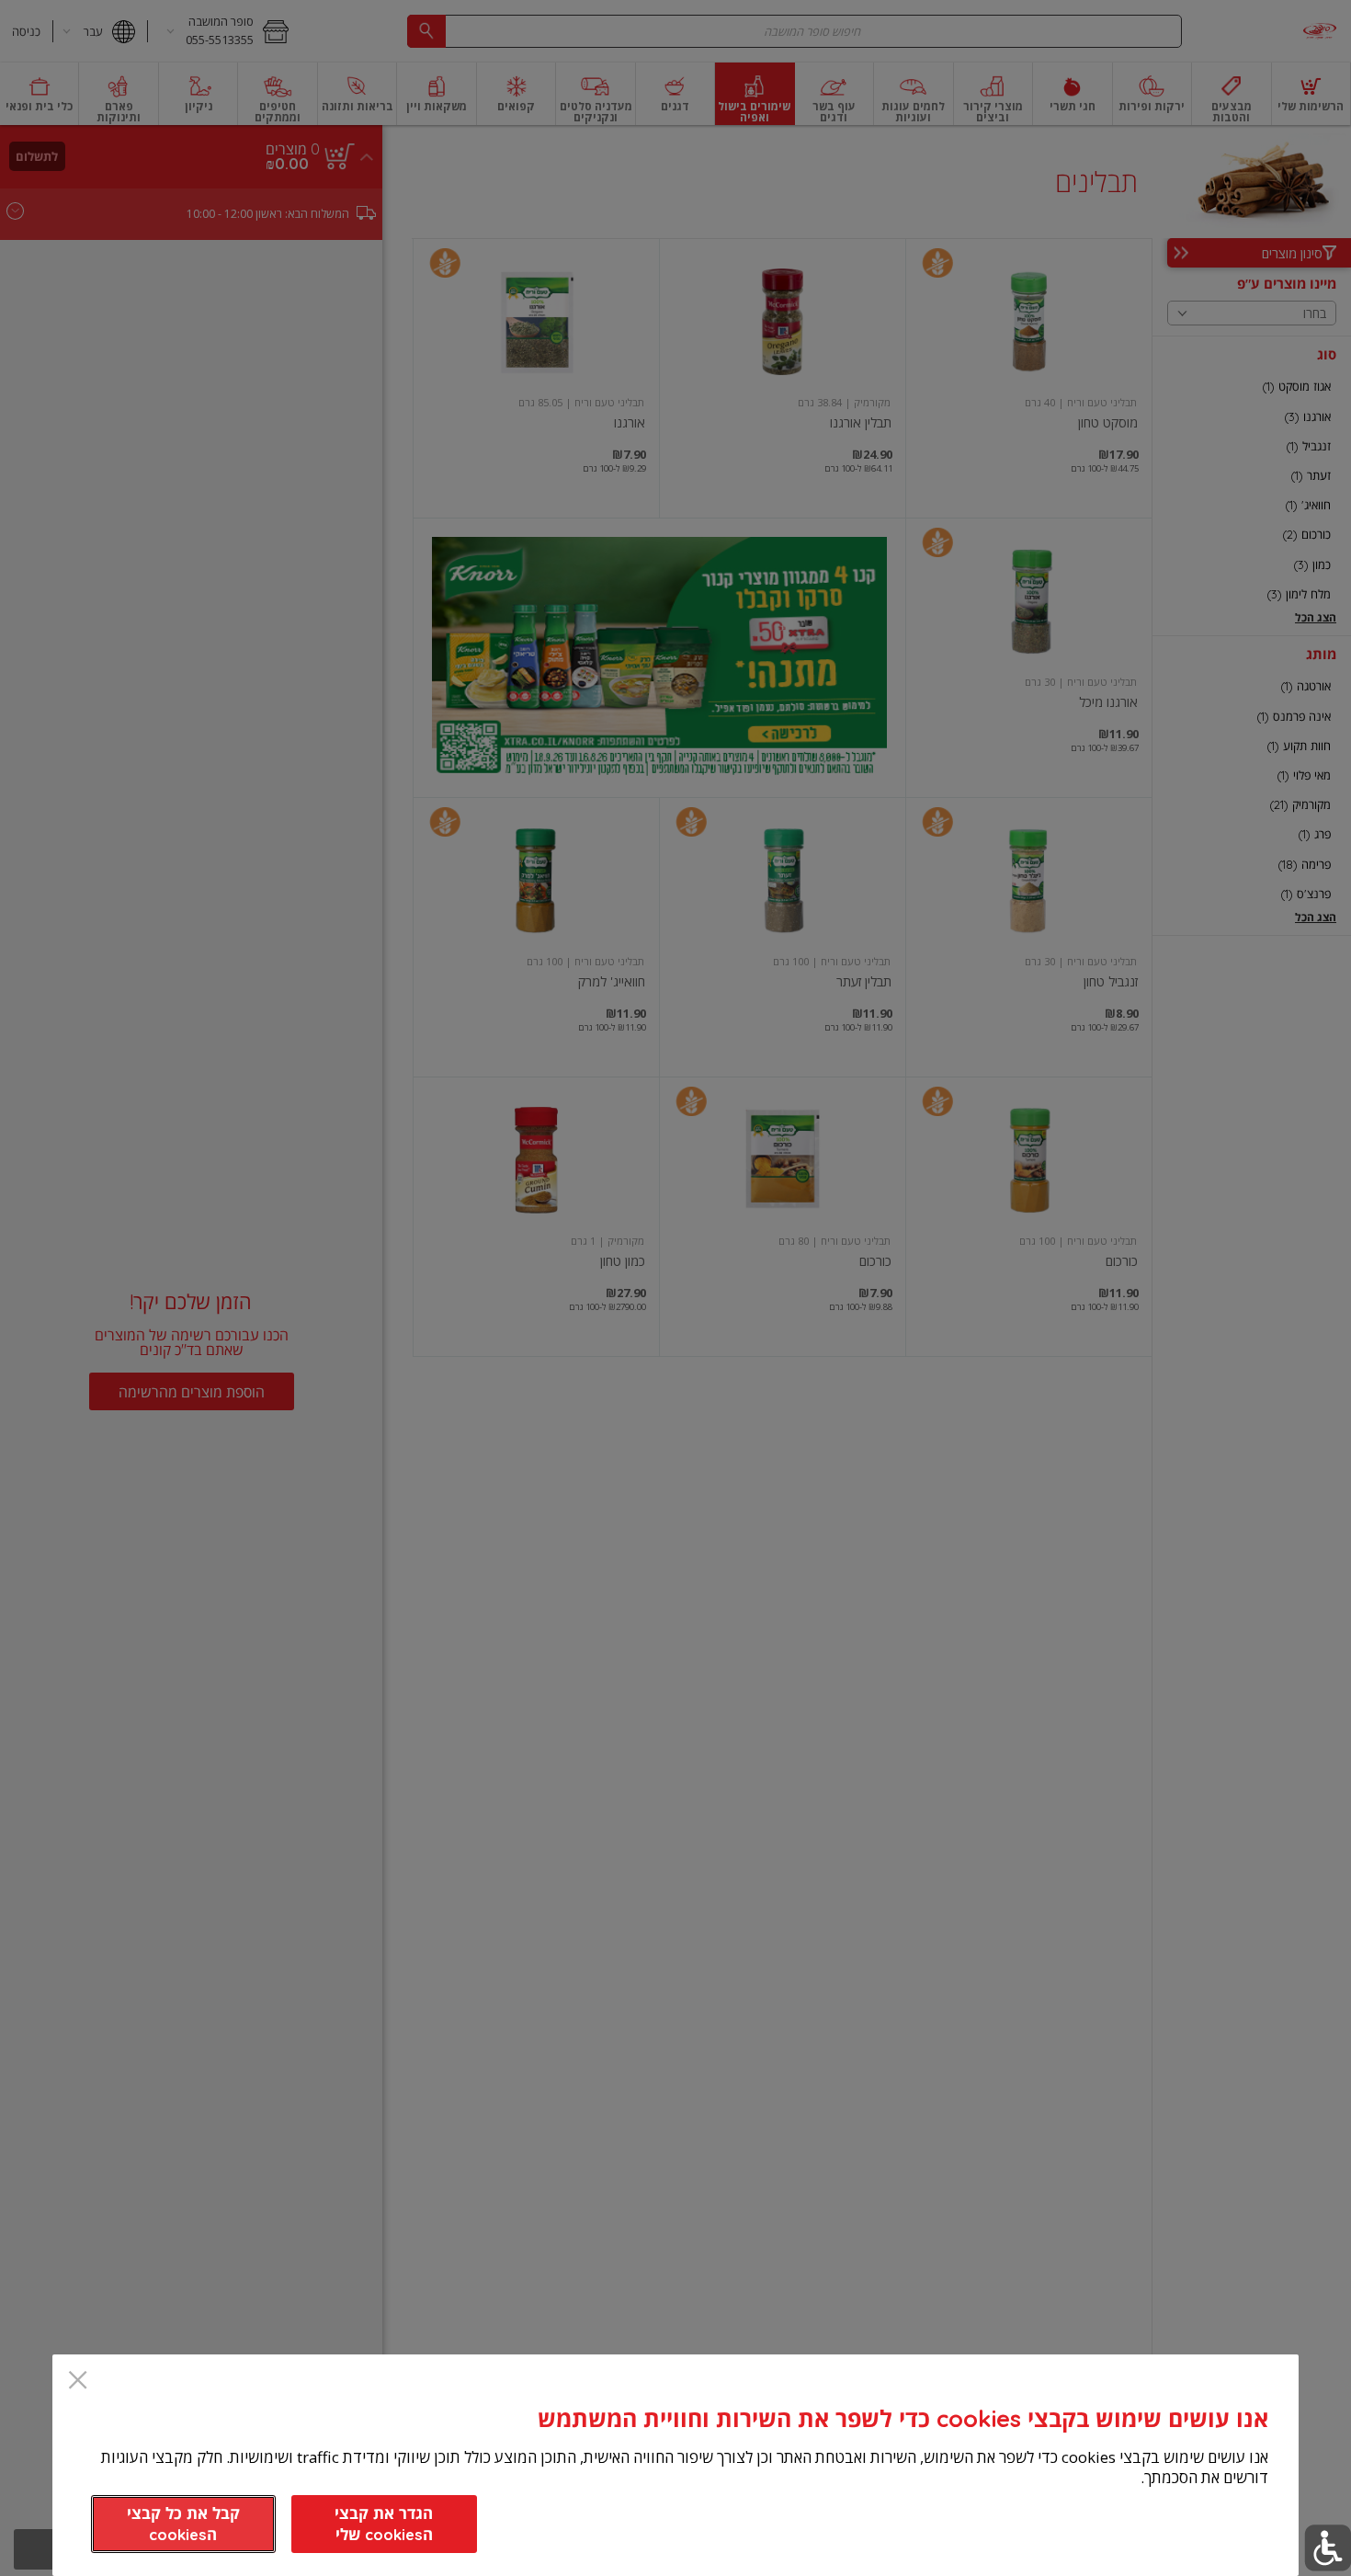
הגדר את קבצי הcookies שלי (384, 2524)
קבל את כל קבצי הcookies (183, 2524)
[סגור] (78, 2382)
